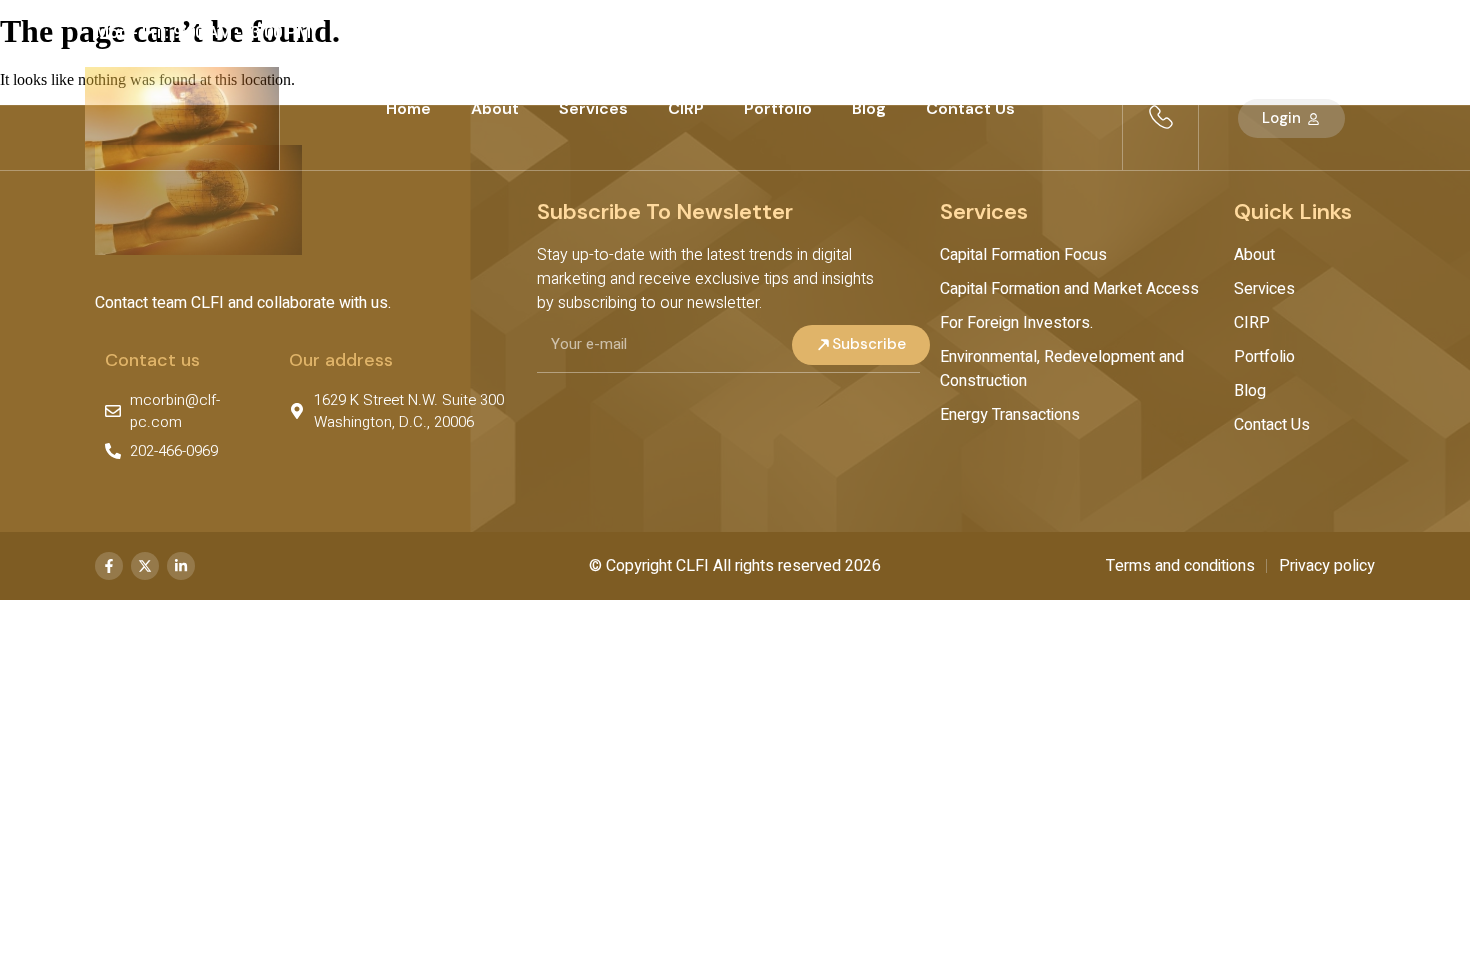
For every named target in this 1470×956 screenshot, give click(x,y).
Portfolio (778, 108)
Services (593, 108)
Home (408, 108)
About (495, 108)
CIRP (686, 108)
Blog (869, 108)
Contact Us (970, 108)
